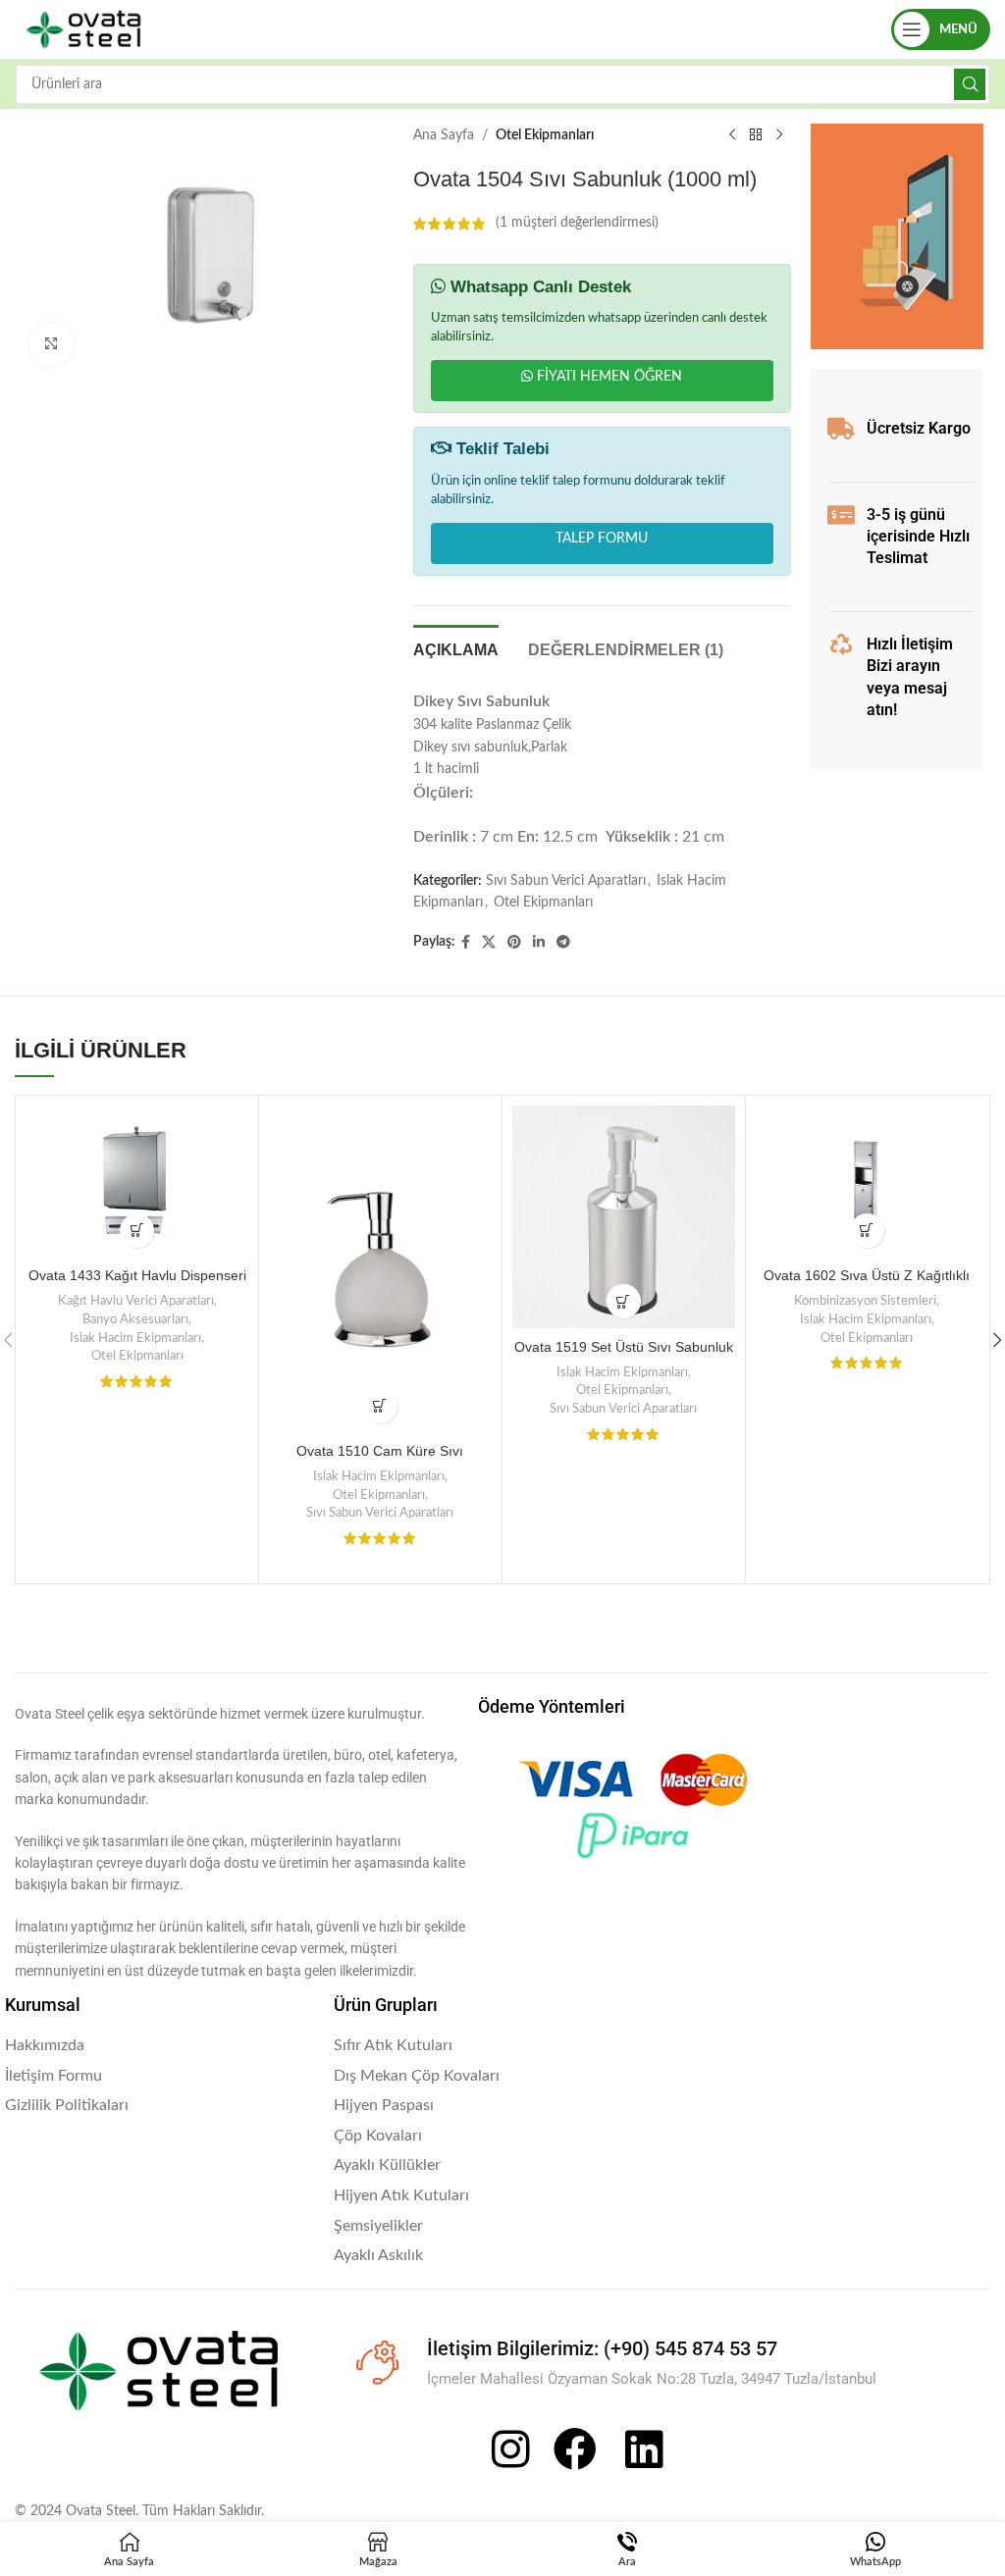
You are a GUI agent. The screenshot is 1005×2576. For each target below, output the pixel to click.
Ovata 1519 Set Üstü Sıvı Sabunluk (624, 1347)
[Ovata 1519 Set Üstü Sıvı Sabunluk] (624, 1217)
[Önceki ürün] (732, 135)
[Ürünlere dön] (756, 135)
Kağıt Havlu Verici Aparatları (136, 1301)
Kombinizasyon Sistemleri (865, 1301)
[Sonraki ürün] (779, 135)
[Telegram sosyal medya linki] (563, 943)
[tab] (456, 647)
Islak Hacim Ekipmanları (135, 1338)
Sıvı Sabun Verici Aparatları (566, 881)
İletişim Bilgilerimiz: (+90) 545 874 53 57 (602, 2348)
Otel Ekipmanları (545, 135)
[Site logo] (83, 29)
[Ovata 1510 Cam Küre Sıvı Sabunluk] (380, 1269)
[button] (137, 1231)
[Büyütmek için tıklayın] (52, 345)
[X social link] (489, 943)
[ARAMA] (970, 84)
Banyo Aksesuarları (135, 1319)
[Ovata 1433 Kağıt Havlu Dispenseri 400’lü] (137, 1182)
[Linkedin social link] (539, 943)
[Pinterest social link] (514, 943)
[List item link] (159, 2046)
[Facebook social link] (466, 943)
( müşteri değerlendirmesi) (577, 224)
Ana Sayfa (444, 135)
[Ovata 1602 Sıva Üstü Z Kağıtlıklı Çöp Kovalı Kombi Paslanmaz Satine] (867, 1182)
